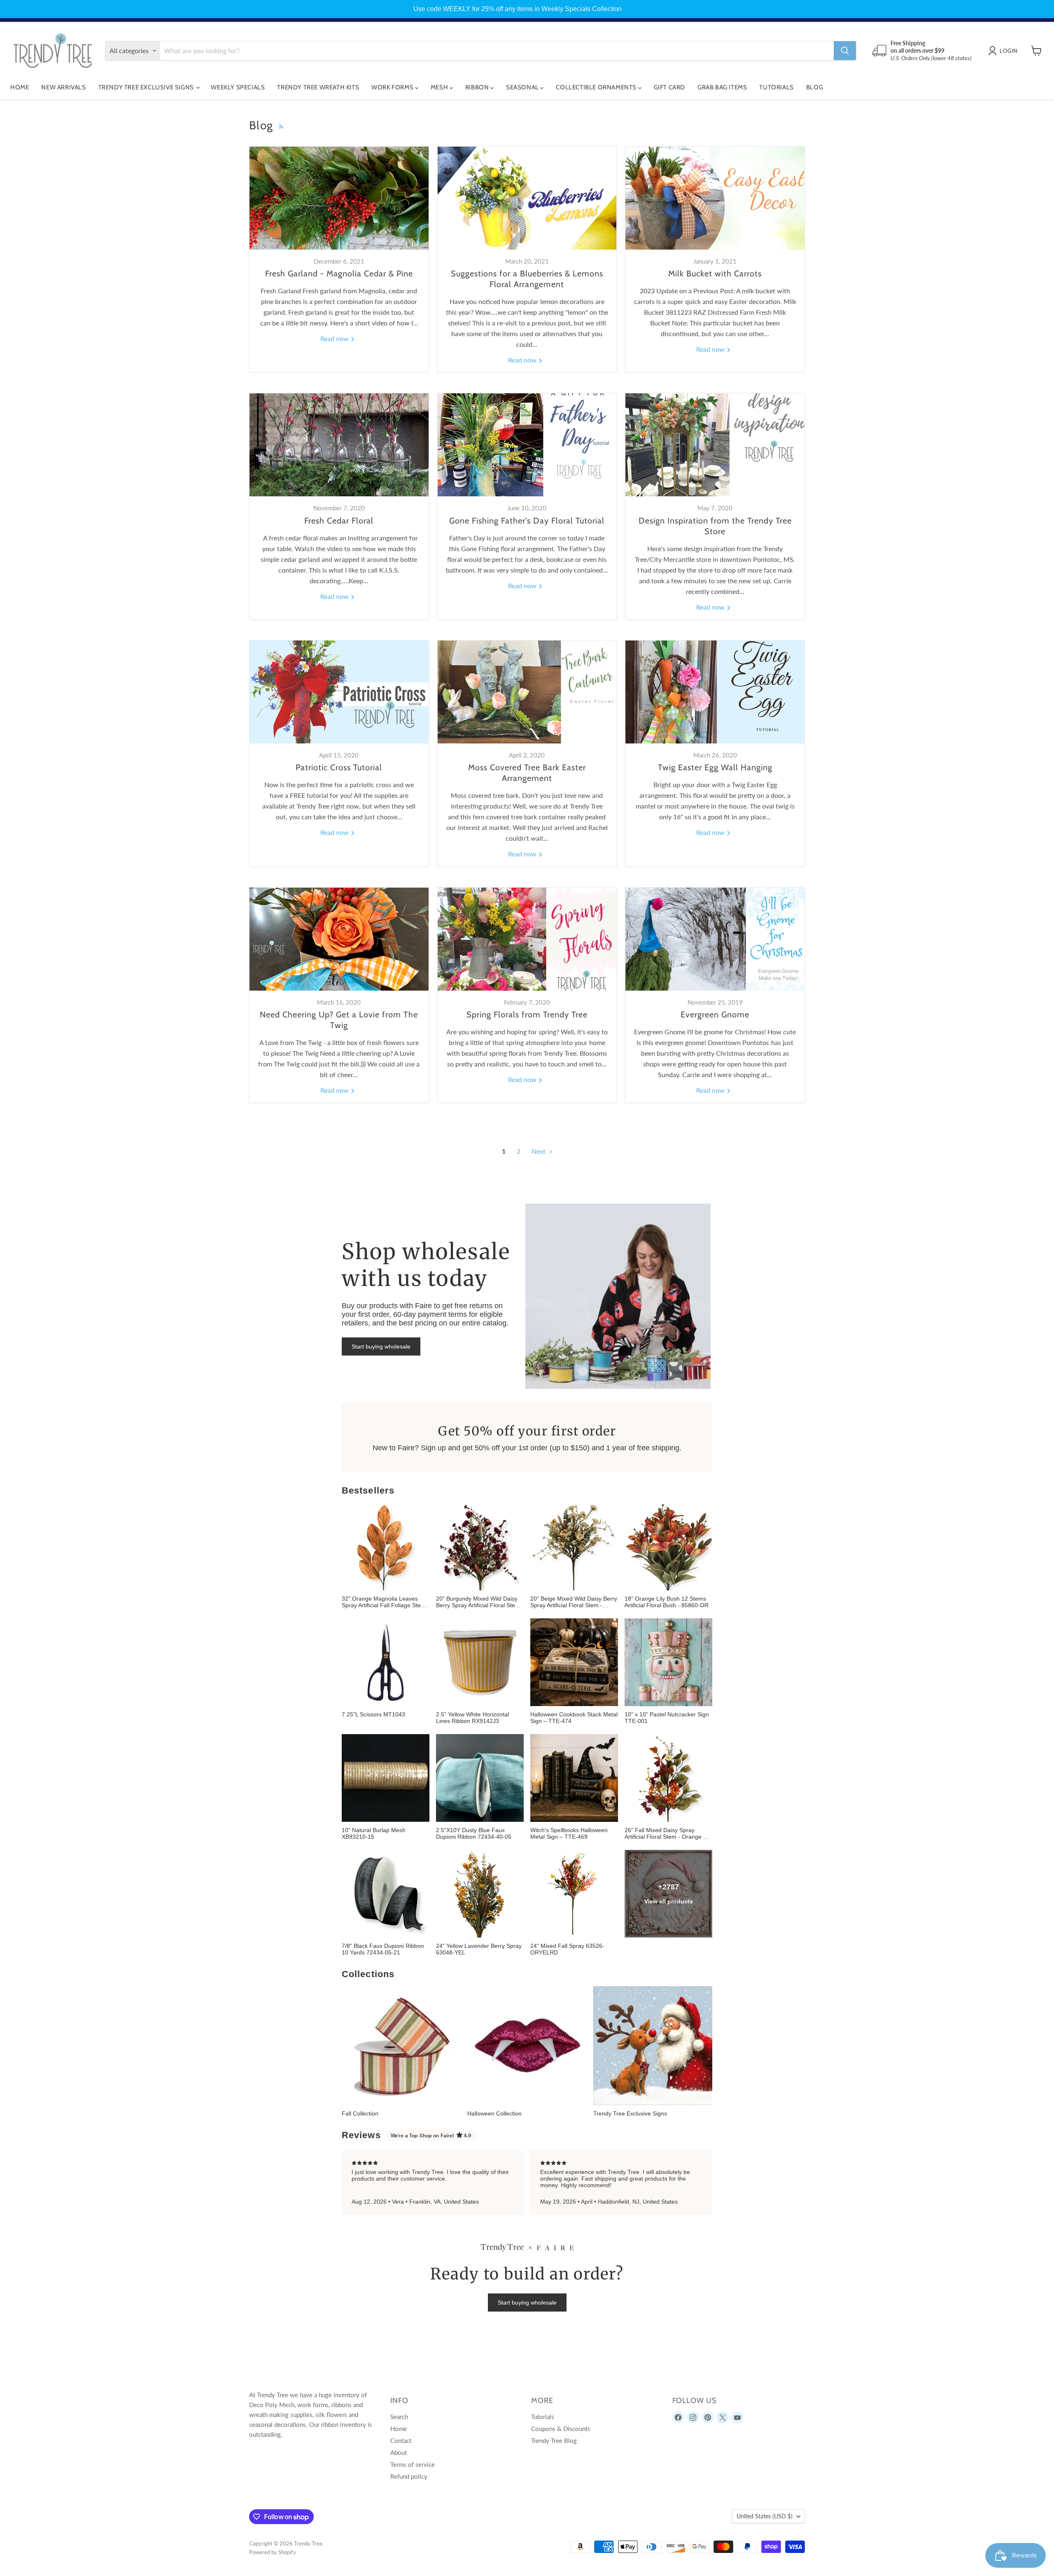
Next (539, 1151)
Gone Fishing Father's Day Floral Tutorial (527, 521)
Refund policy (409, 2476)
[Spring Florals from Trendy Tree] (527, 939)
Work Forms (393, 87)
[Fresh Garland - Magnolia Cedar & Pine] (339, 198)
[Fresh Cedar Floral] (339, 445)
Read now (335, 338)
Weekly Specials (238, 87)
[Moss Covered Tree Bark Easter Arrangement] (527, 692)
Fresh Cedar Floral (339, 521)
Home (20, 87)
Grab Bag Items (722, 87)
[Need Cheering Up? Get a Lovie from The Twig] (339, 939)
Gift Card (669, 87)
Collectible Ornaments (597, 87)
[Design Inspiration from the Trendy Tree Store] (715, 445)
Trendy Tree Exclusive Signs (147, 87)
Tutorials (776, 87)
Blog (815, 87)
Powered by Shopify (273, 2552)
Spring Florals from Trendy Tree (527, 1015)
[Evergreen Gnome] (715, 939)
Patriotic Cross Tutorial (339, 767)
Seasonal (523, 87)
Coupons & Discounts (561, 2429)
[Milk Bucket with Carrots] (715, 198)
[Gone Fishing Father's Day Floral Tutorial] (527, 445)
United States (765, 2516)
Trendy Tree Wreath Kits (318, 87)
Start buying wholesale (381, 1346)
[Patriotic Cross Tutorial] (339, 692)
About (399, 2452)
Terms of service (413, 2464)
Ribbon (478, 87)
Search (399, 2417)
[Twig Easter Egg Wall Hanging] (715, 692)
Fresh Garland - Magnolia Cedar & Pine (339, 273)
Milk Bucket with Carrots (715, 273)
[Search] (845, 51)
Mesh (440, 87)
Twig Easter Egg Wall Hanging (715, 767)
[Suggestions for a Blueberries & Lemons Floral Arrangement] (527, 198)
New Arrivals (63, 87)
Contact (401, 2440)
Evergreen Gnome (715, 1015)
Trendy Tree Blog (554, 2440)
